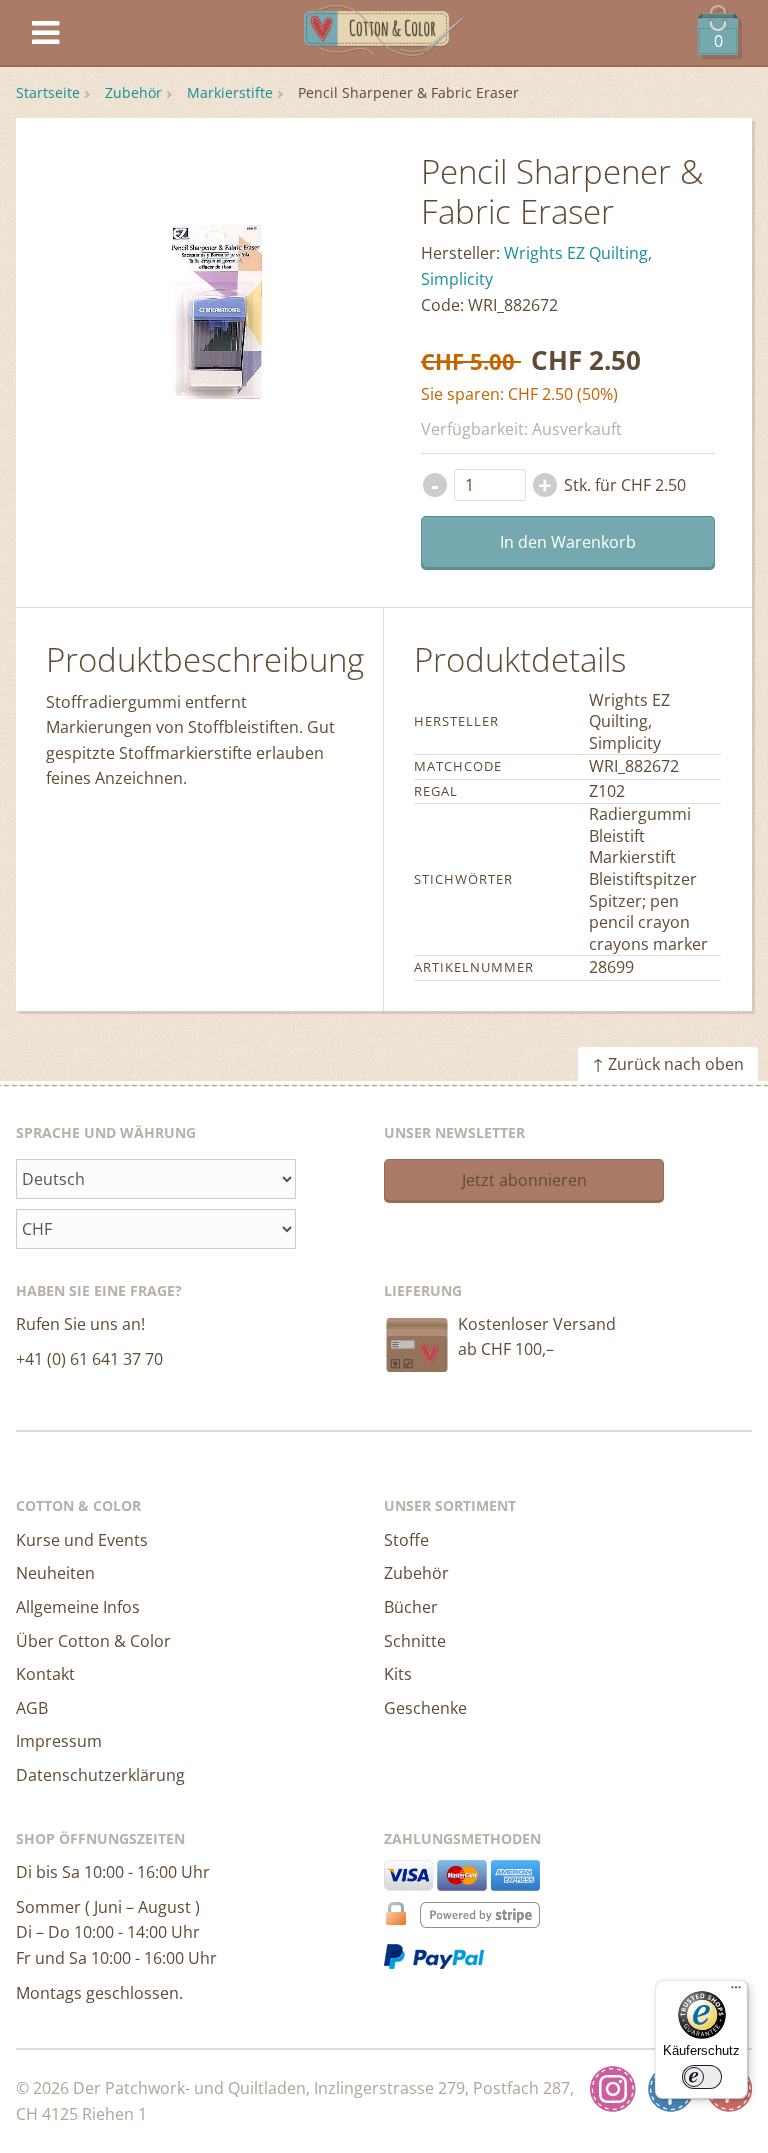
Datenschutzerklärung (100, 1775)
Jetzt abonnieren (524, 1180)
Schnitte (415, 1641)
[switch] (702, 2077)
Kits (398, 1674)
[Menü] (736, 1992)
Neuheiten (55, 1573)
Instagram (613, 2089)
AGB (32, 1708)
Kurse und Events (82, 1540)
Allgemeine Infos (78, 1607)
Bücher (411, 1607)
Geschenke (425, 1708)
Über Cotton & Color (93, 1641)
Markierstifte (230, 92)
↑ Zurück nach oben (668, 1064)
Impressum (59, 1741)
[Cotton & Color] (384, 33)
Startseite (48, 92)
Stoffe (406, 1540)
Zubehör (133, 92)
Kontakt (45, 1674)
